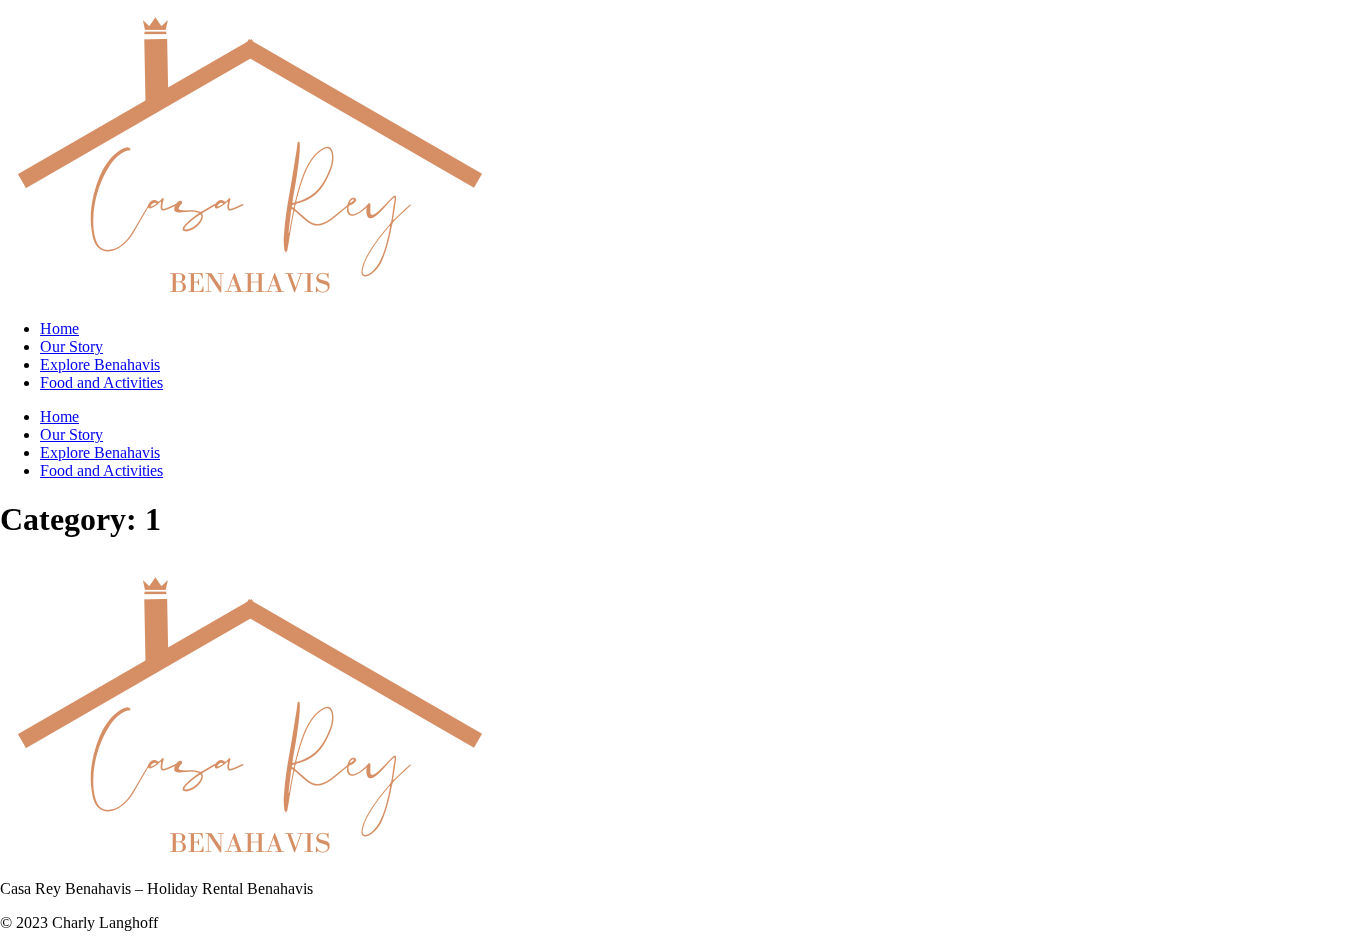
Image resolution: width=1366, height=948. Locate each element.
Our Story (71, 346)
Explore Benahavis (100, 364)
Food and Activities (101, 382)
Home (59, 328)
